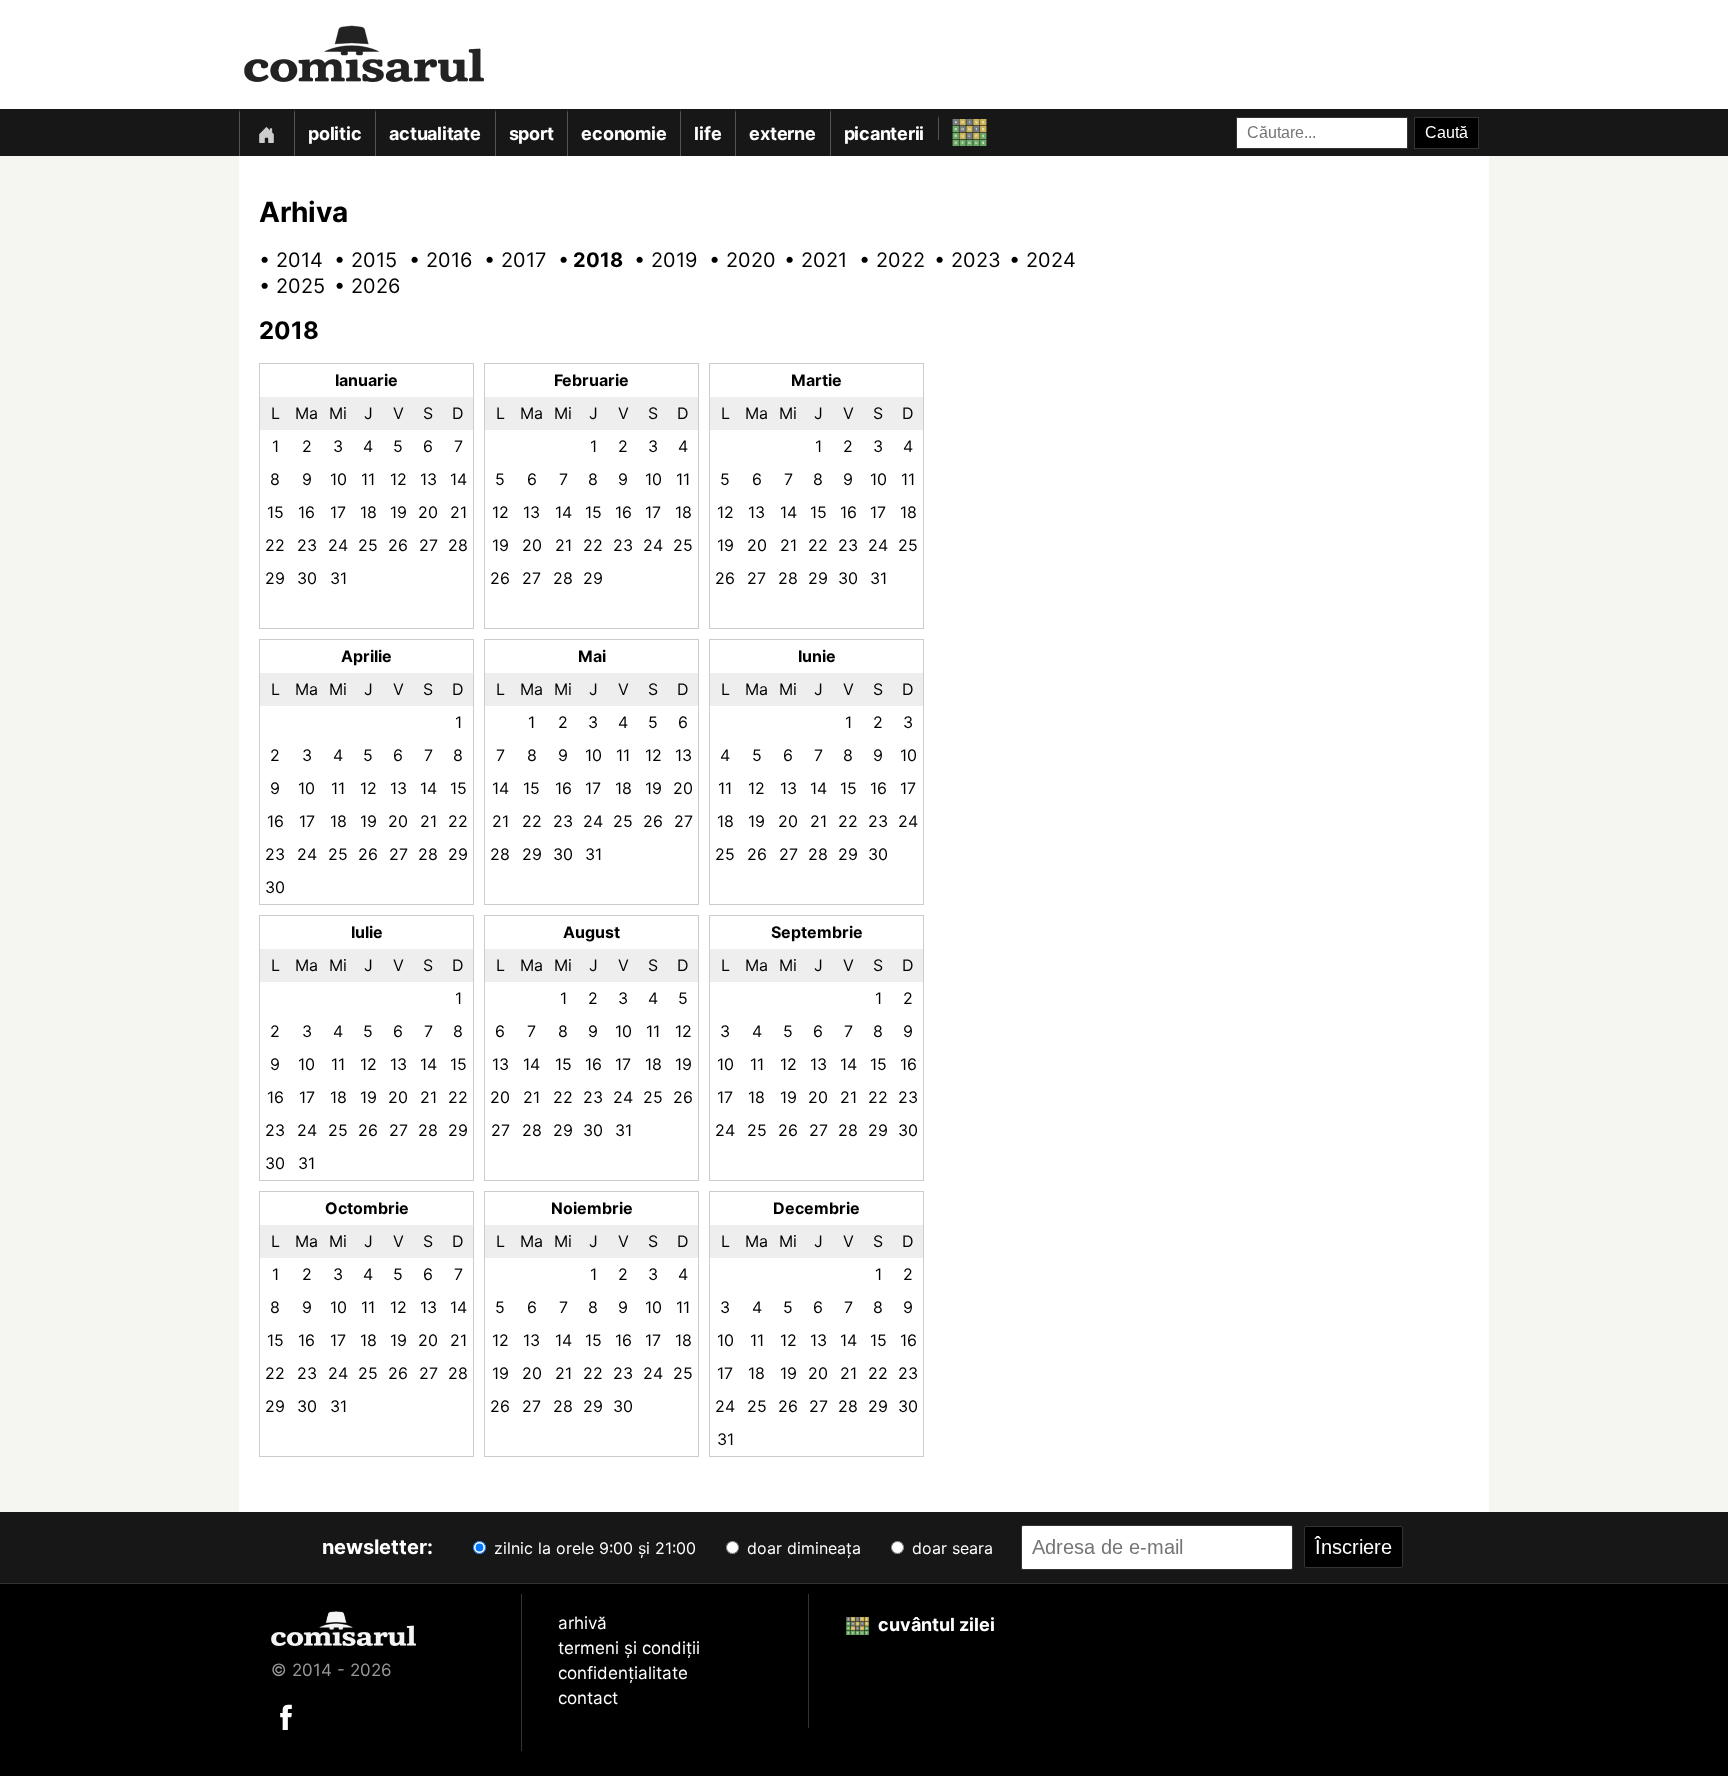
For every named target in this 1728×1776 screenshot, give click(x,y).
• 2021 (809, 260)
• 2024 (1034, 260)
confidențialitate (623, 1673)
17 (338, 512)
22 (275, 545)
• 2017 (509, 260)
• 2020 (734, 260)
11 (368, 479)
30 (307, 578)
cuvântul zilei (934, 1624)
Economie (623, 133)
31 (338, 578)
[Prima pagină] (266, 132)
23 (307, 545)
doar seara (950, 1548)
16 (306, 512)
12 (398, 479)
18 (368, 512)
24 (338, 545)
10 (338, 479)
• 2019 (659, 260)
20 (428, 512)
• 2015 (359, 260)
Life (707, 133)
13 (428, 479)
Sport (531, 133)
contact (588, 1698)
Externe (782, 133)
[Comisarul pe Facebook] (286, 1715)
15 (275, 512)
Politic (334, 133)
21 (458, 512)
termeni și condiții (629, 1648)
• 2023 (959, 260)
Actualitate (434, 133)
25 (368, 545)
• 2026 (359, 286)
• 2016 (434, 260)
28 (458, 545)
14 (458, 479)
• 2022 (884, 260)
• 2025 (284, 286)
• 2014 (284, 260)
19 (398, 512)
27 (428, 545)
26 (398, 545)
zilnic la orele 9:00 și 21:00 (592, 1548)
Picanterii (884, 133)
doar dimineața (801, 1548)
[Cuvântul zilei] (951, 127)
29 (275, 578)
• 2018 (584, 260)
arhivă (582, 1623)
